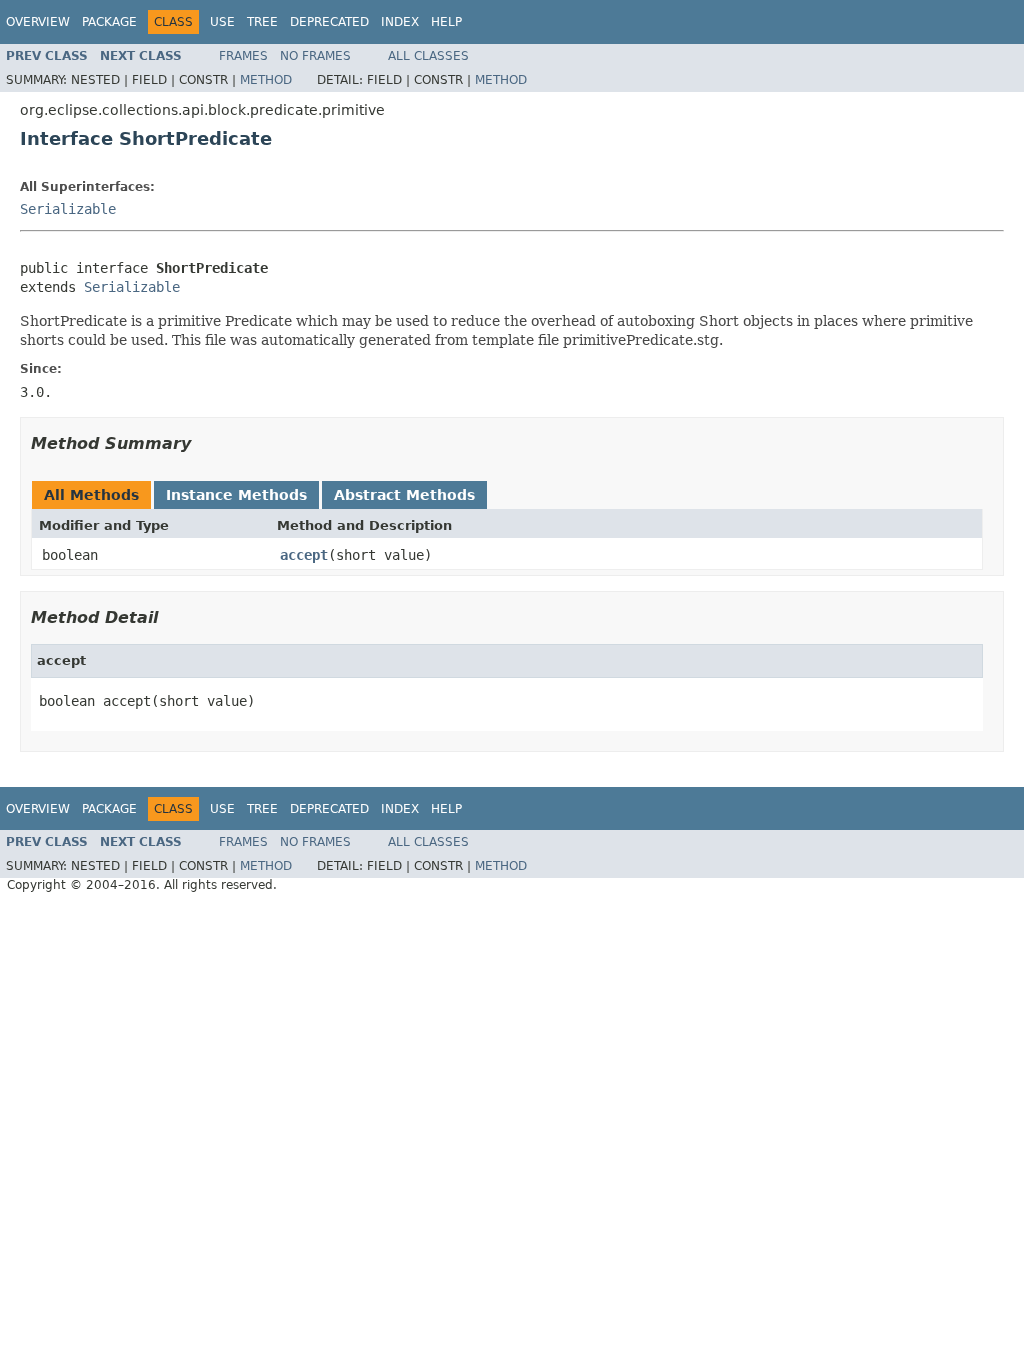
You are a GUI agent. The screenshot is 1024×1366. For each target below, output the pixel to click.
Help (446, 22)
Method (266, 80)
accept (304, 555)
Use (222, 22)
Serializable (68, 209)
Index (400, 22)
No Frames (315, 56)
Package (109, 22)
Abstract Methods (404, 495)
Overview (38, 22)
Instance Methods (236, 495)
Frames (243, 56)
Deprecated (329, 22)
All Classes (428, 56)
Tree (262, 22)
